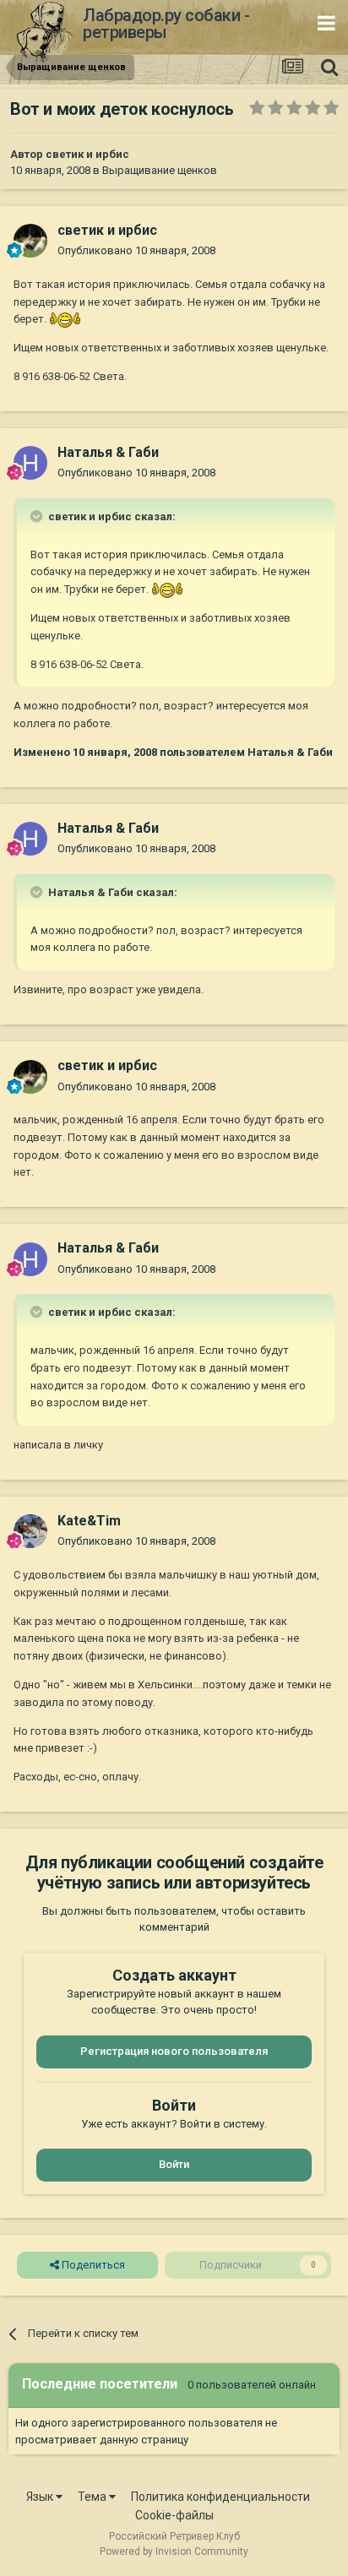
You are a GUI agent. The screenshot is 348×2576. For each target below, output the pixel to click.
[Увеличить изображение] (65, 319)
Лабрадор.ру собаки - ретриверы (166, 24)
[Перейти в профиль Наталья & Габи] (30, 463)
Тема (93, 2497)
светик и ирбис (87, 154)
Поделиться (92, 2265)
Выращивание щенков (160, 170)
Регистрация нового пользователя (174, 2051)
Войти (174, 2164)
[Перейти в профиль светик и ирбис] (30, 241)
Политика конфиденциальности (220, 2497)
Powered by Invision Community (174, 2552)
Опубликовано (136, 250)
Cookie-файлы (174, 2515)
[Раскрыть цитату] (38, 516)
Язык (41, 2497)
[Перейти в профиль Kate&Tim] (30, 1531)
